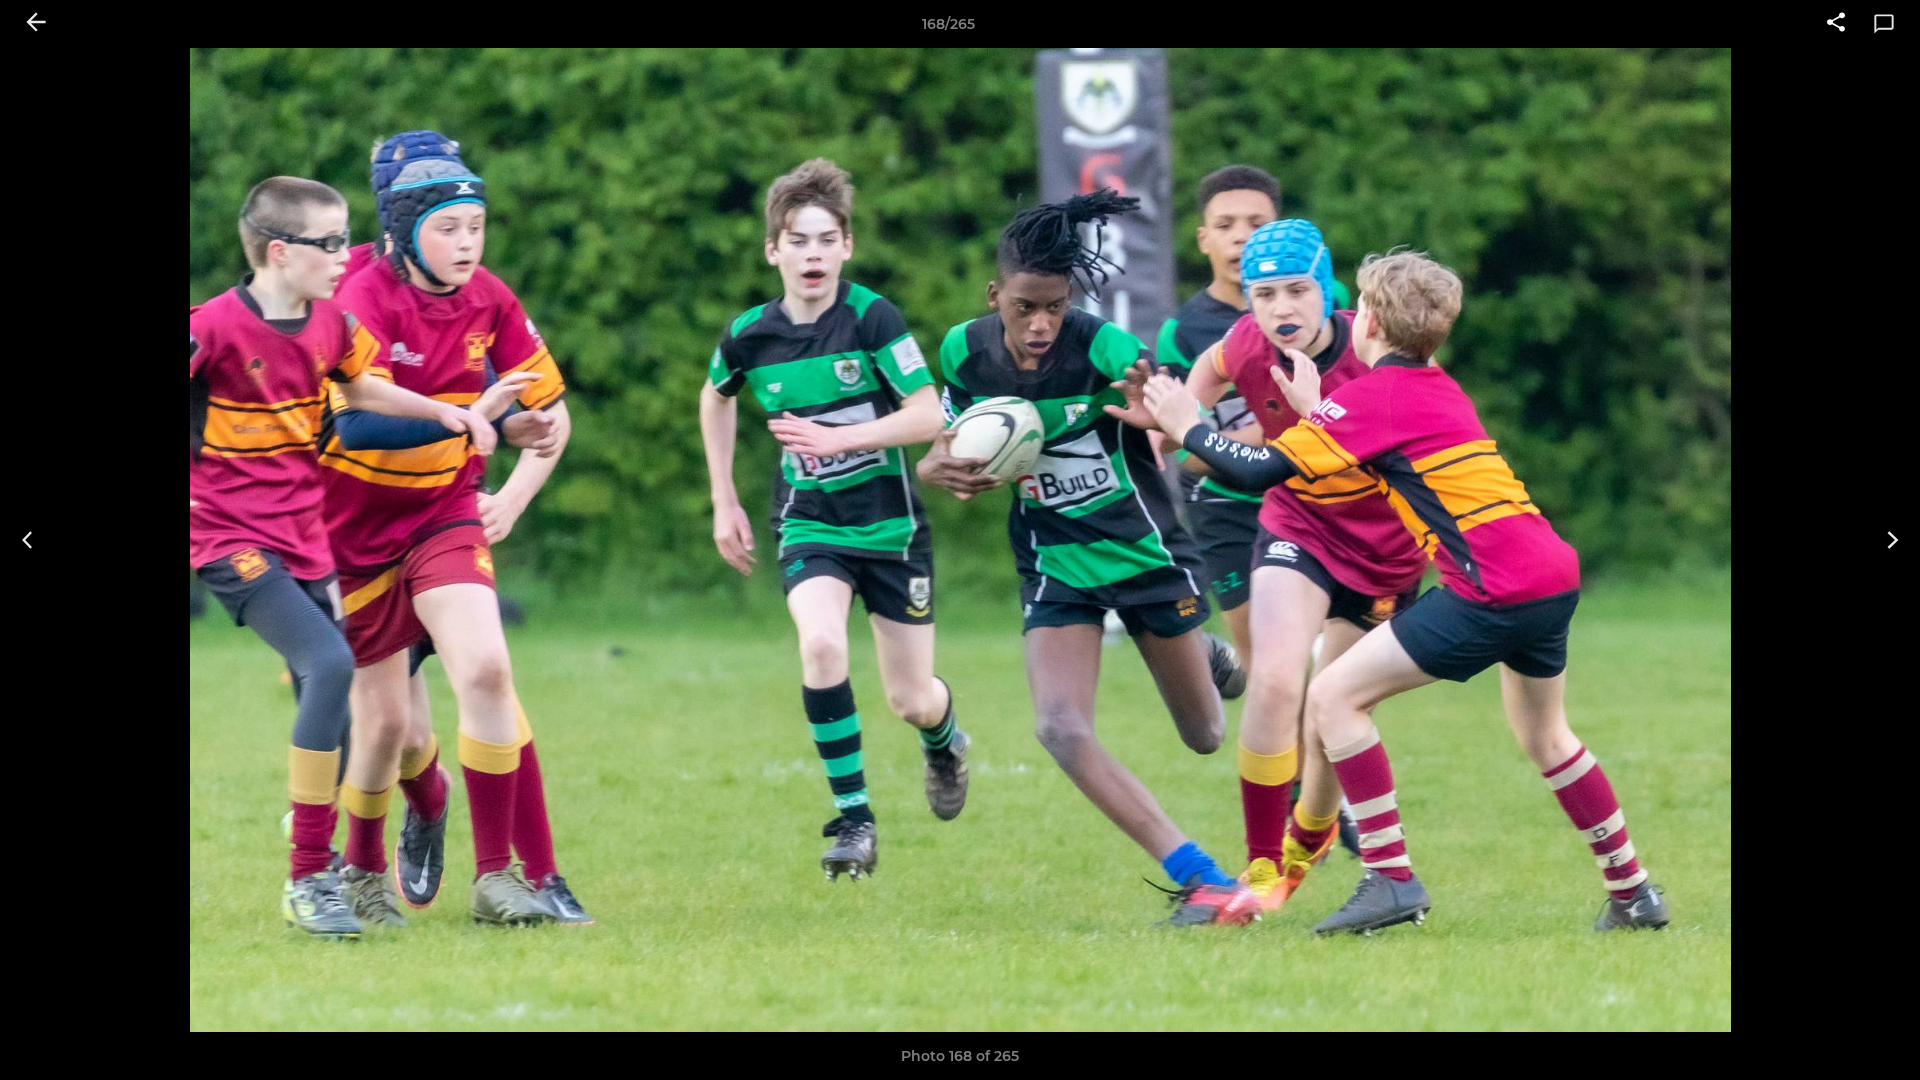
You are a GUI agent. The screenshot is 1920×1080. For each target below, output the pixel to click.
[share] (1836, 24)
